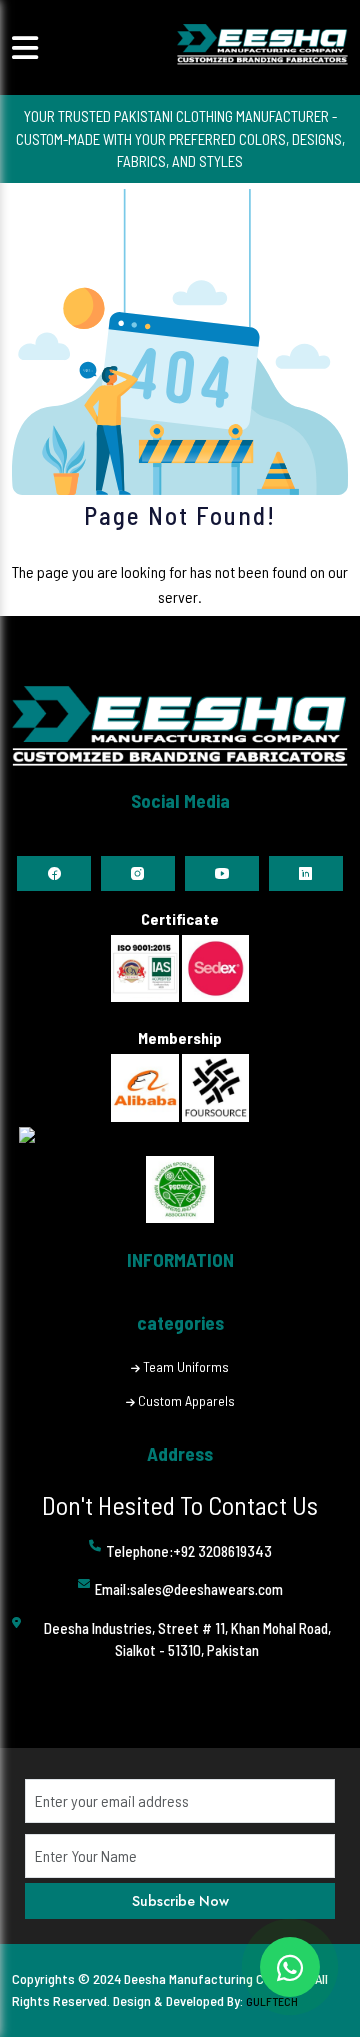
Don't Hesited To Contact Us (180, 1504)
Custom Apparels (186, 1400)
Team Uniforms (186, 1366)
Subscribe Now (180, 1901)
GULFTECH (272, 2001)
